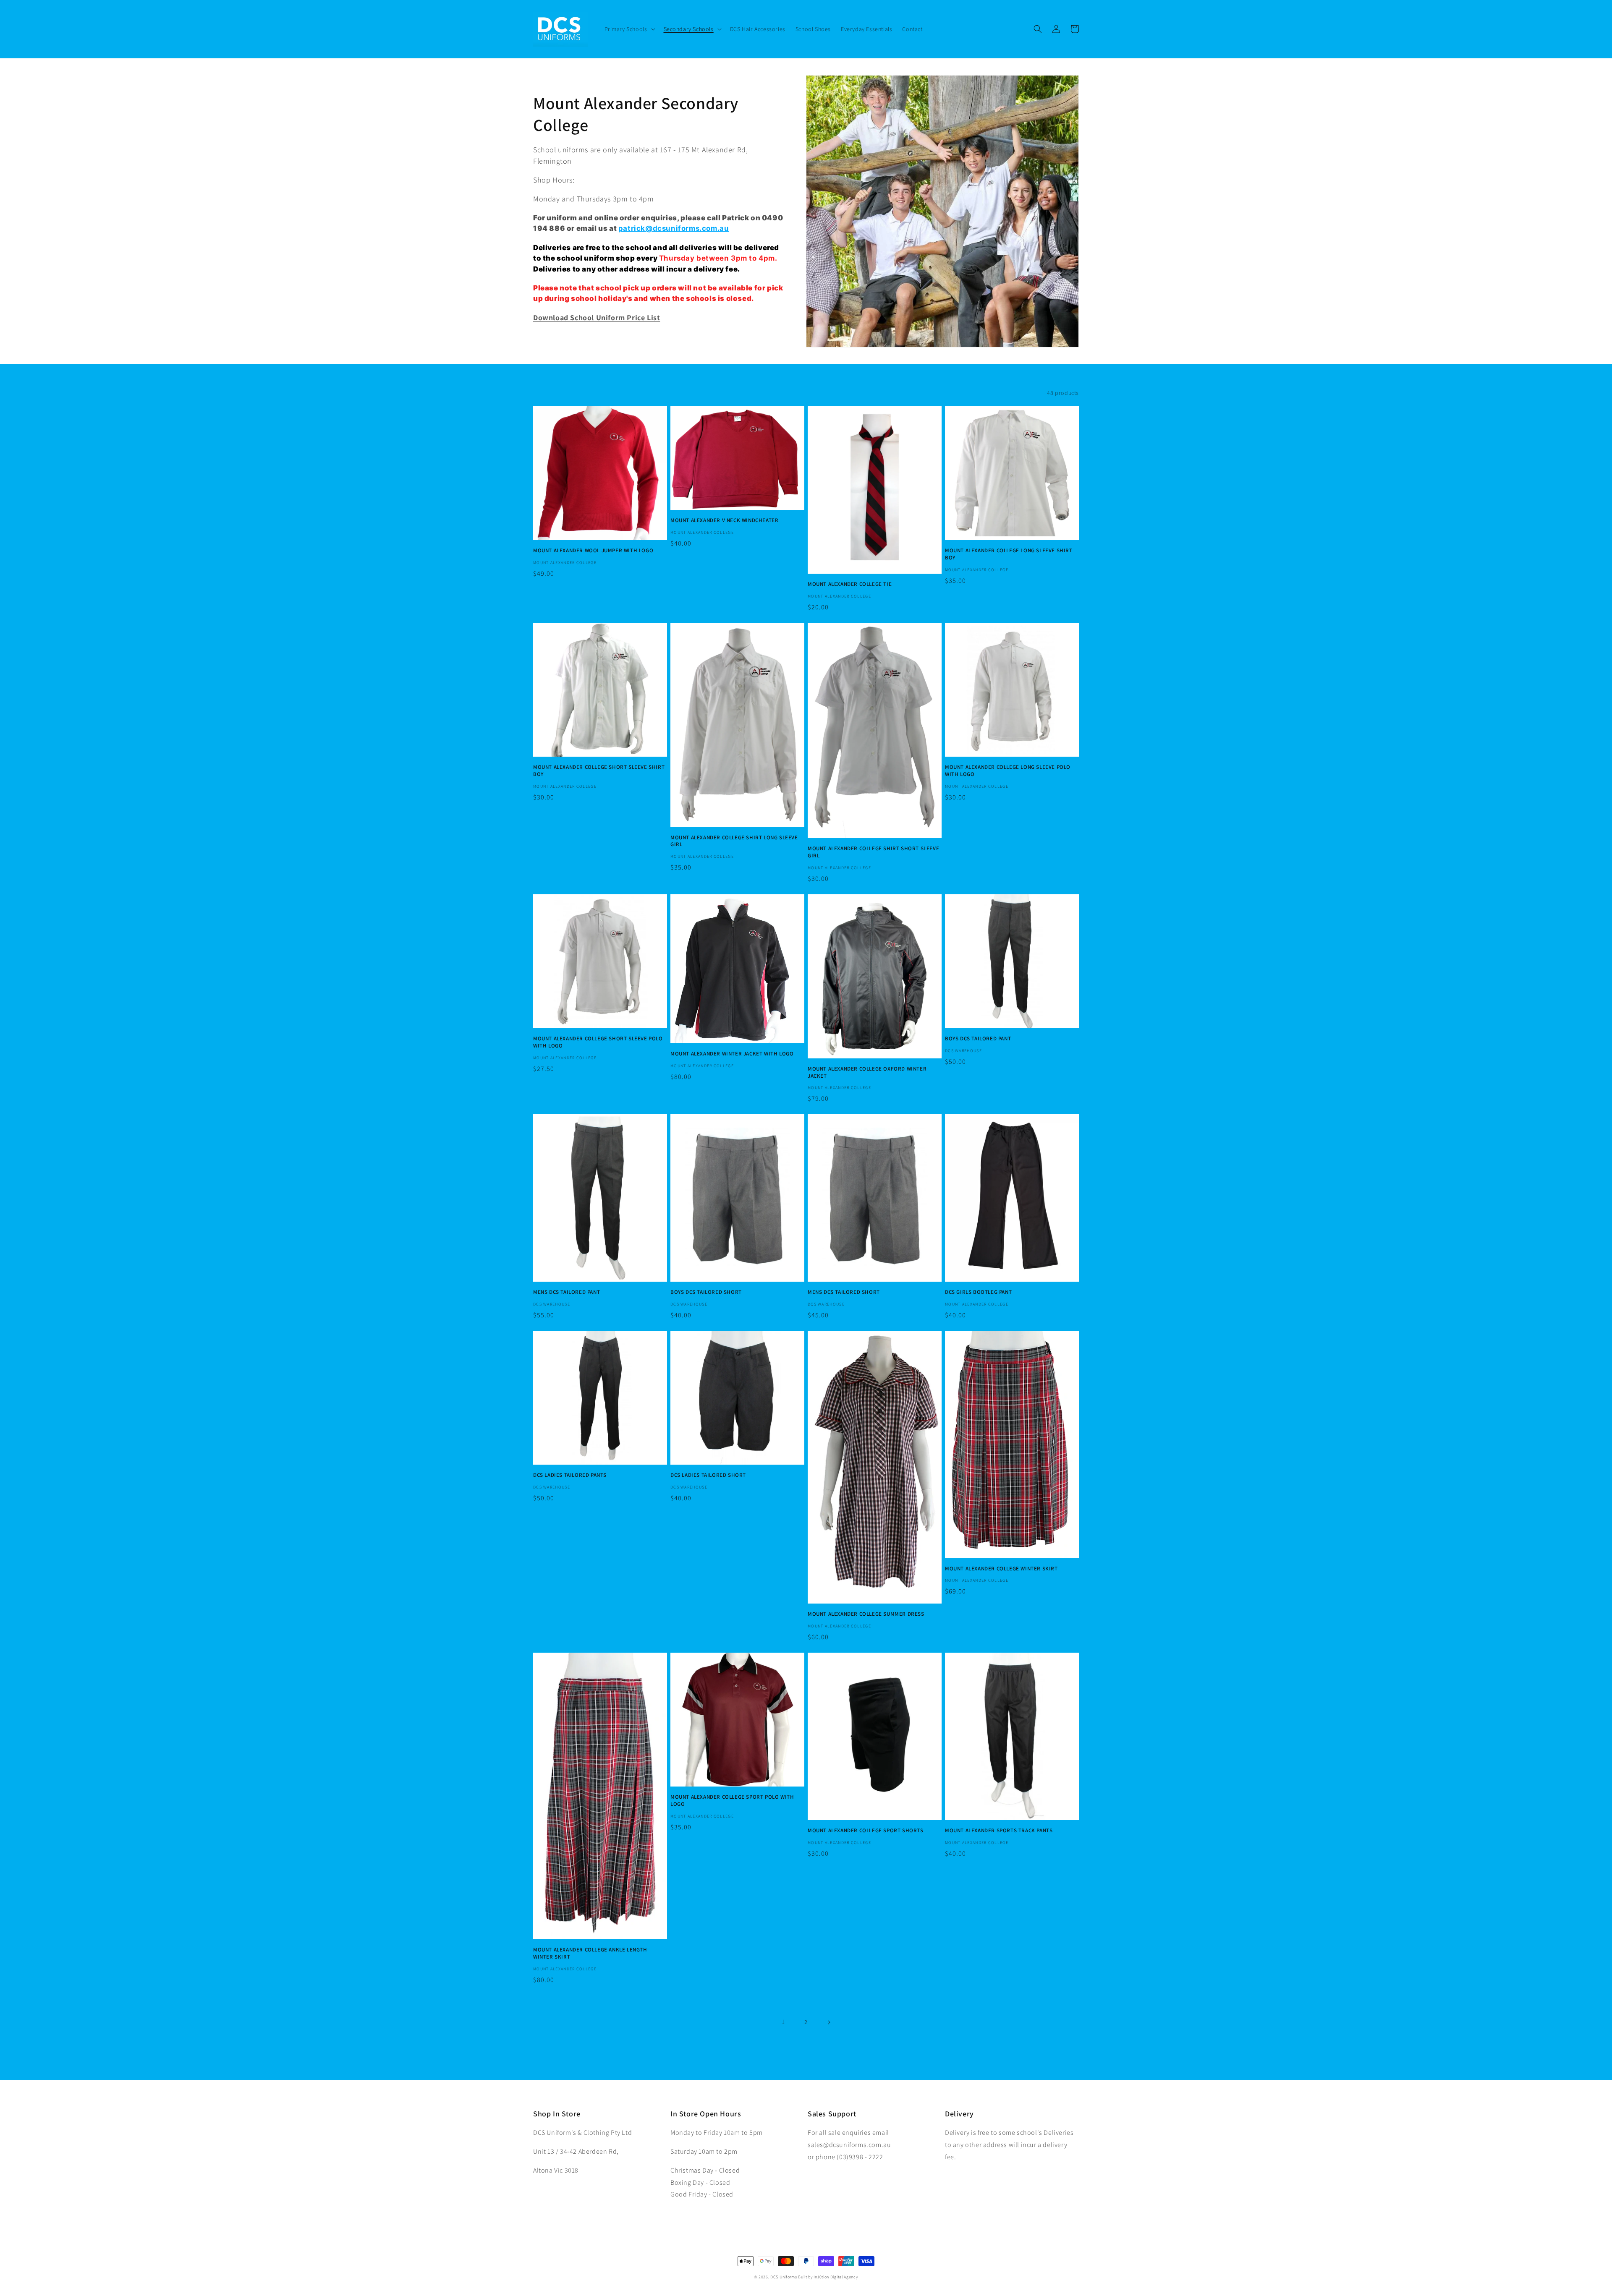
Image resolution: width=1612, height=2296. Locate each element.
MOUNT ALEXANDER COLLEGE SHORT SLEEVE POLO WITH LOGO (598, 1042)
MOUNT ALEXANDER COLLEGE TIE (850, 584)
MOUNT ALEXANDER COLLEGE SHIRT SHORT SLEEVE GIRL (873, 852)
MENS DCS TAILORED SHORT (844, 1292)
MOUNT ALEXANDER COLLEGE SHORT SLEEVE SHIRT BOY (599, 771)
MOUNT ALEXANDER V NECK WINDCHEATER (724, 520)
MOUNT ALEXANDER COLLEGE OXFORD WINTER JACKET (867, 1072)
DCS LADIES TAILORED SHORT (708, 1475)
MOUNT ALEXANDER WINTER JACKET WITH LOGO (732, 1054)
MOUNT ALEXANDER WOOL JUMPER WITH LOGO (593, 551)
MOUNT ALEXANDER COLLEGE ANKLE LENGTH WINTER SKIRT (590, 1953)
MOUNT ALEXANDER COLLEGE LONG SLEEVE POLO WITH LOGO (1008, 771)
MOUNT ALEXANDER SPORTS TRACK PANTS (999, 1831)
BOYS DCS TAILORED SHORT (706, 1292)
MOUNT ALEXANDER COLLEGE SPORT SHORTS (866, 1831)
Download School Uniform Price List (597, 317)
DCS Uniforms (784, 2277)
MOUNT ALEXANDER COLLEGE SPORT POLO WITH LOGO (732, 1801)
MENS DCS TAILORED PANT (567, 1292)
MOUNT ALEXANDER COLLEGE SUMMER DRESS (866, 1614)
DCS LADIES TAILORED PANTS (570, 1475)
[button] (629, 29)
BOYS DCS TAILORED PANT (978, 1039)
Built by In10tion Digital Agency (828, 2277)
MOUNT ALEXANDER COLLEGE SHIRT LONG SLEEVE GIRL (734, 841)
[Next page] (829, 2022)
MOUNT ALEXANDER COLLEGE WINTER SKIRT (1001, 1569)
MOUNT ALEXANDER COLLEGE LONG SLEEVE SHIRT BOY (1009, 554)
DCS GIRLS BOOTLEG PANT (978, 1292)
